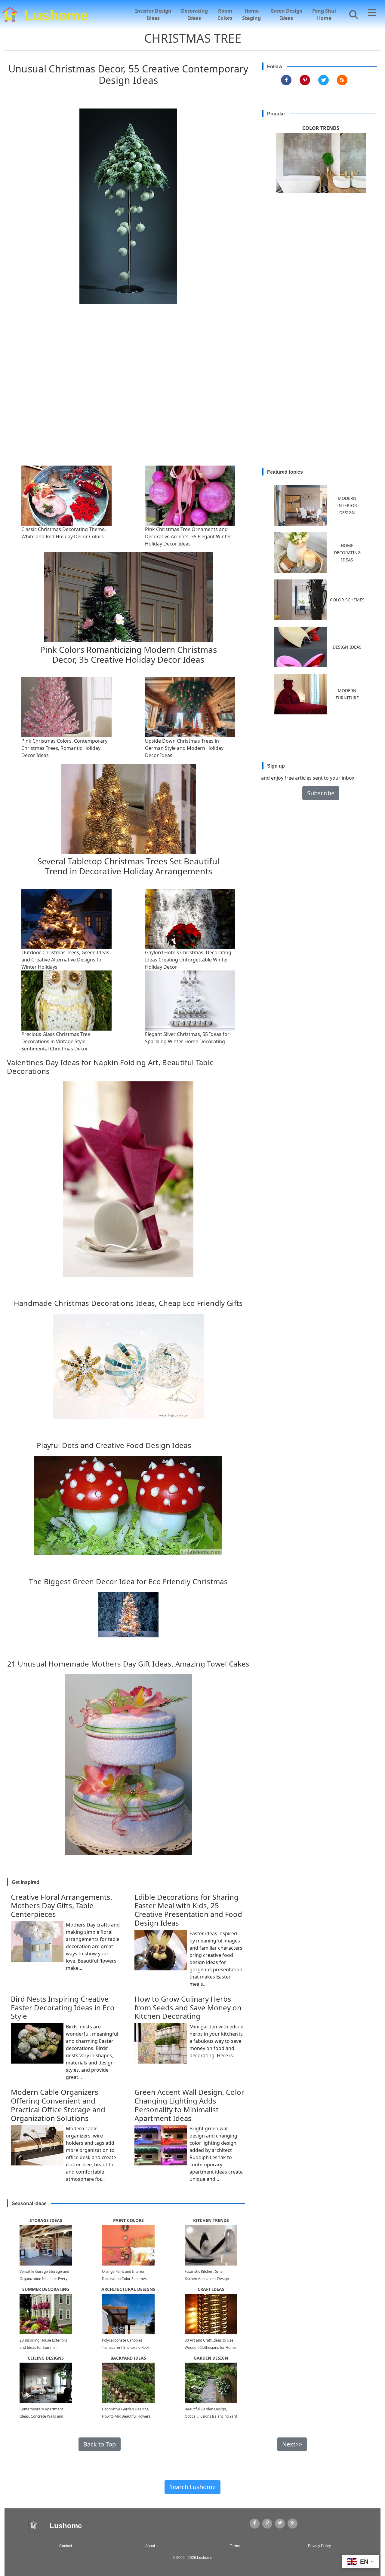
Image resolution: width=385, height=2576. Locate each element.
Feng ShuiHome (324, 14)
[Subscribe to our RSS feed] (342, 80)
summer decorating (46, 2289)
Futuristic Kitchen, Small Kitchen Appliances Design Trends (207, 2279)
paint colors (128, 2220)
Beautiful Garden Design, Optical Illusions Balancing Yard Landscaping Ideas (211, 2416)
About (150, 2546)
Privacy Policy (319, 2546)
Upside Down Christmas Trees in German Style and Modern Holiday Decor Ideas (184, 748)
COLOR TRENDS (321, 128)
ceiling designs (46, 2358)
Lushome (56, 14)
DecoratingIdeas (194, 14)
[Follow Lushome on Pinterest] (305, 80)
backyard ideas (128, 2358)
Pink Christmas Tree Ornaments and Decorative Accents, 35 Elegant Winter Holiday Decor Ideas (188, 536)
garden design (211, 2358)
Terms (235, 2546)
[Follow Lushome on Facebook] (286, 80)
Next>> (292, 2444)
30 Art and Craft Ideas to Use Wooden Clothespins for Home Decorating (210, 2347)
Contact (66, 2546)
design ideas (347, 647)
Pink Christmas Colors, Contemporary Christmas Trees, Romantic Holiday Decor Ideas (64, 748)
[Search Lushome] (352, 14)
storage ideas (46, 2220)
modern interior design (347, 505)
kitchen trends (211, 2220)
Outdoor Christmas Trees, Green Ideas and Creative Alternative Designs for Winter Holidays (65, 960)
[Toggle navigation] (372, 14)
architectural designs (128, 2289)
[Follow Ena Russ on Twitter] (323, 80)
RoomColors (225, 14)
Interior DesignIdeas (153, 14)
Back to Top (100, 2444)
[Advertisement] (195, 400)
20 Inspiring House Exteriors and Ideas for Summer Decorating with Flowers (43, 2347)
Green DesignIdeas (286, 14)
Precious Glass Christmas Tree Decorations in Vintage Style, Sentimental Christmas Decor (56, 1041)
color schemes (347, 600)
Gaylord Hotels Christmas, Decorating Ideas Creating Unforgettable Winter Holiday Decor (188, 960)
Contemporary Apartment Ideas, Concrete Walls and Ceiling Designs (41, 2416)
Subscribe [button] (321, 793)
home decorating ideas (347, 553)
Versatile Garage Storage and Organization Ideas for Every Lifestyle (44, 2279)
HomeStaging (251, 14)
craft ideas (211, 2289)
